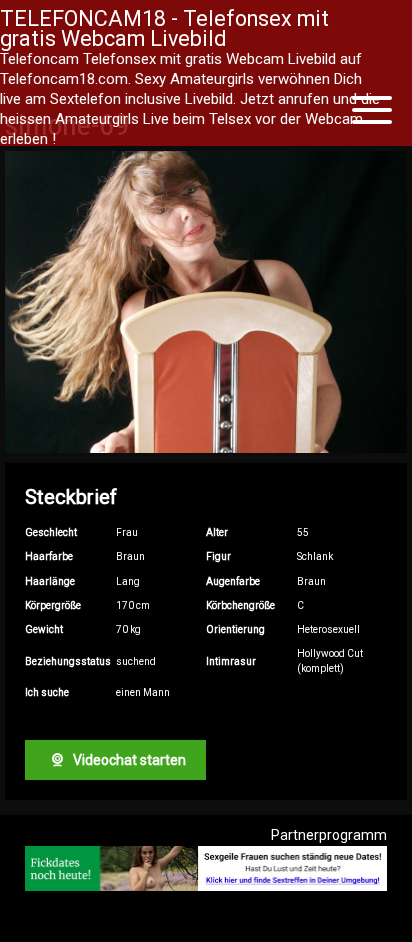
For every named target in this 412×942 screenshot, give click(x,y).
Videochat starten (128, 760)
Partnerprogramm (329, 835)
